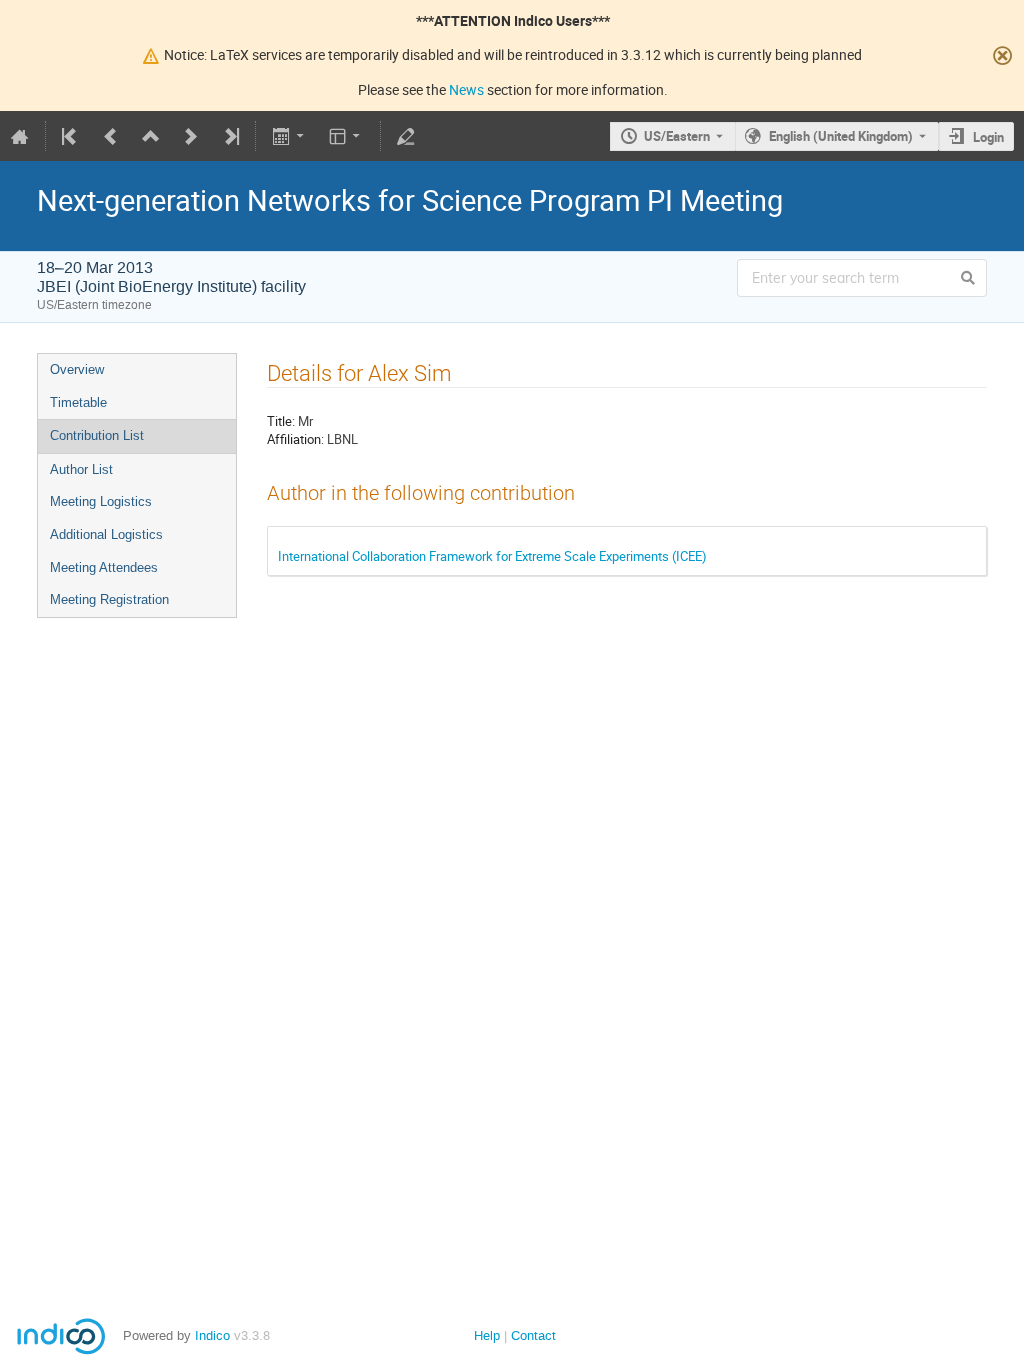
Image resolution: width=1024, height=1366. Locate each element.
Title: (281, 421)
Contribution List (97, 435)
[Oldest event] (71, 136)
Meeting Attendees (104, 567)
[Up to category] (151, 136)
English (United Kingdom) (841, 136)
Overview (77, 369)
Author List (81, 469)
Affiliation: (295, 439)
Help (487, 1335)
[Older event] (111, 136)
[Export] (289, 136)
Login (988, 137)
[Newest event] (230, 136)
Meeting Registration (109, 599)
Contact (533, 1335)
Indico (212, 1335)
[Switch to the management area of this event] (406, 136)
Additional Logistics (106, 534)
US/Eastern (677, 136)
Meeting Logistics (101, 501)
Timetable (78, 402)
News (466, 89)
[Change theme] (346, 136)
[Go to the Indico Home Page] (20, 136)
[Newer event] (191, 136)
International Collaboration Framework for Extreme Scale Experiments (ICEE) (492, 556)
